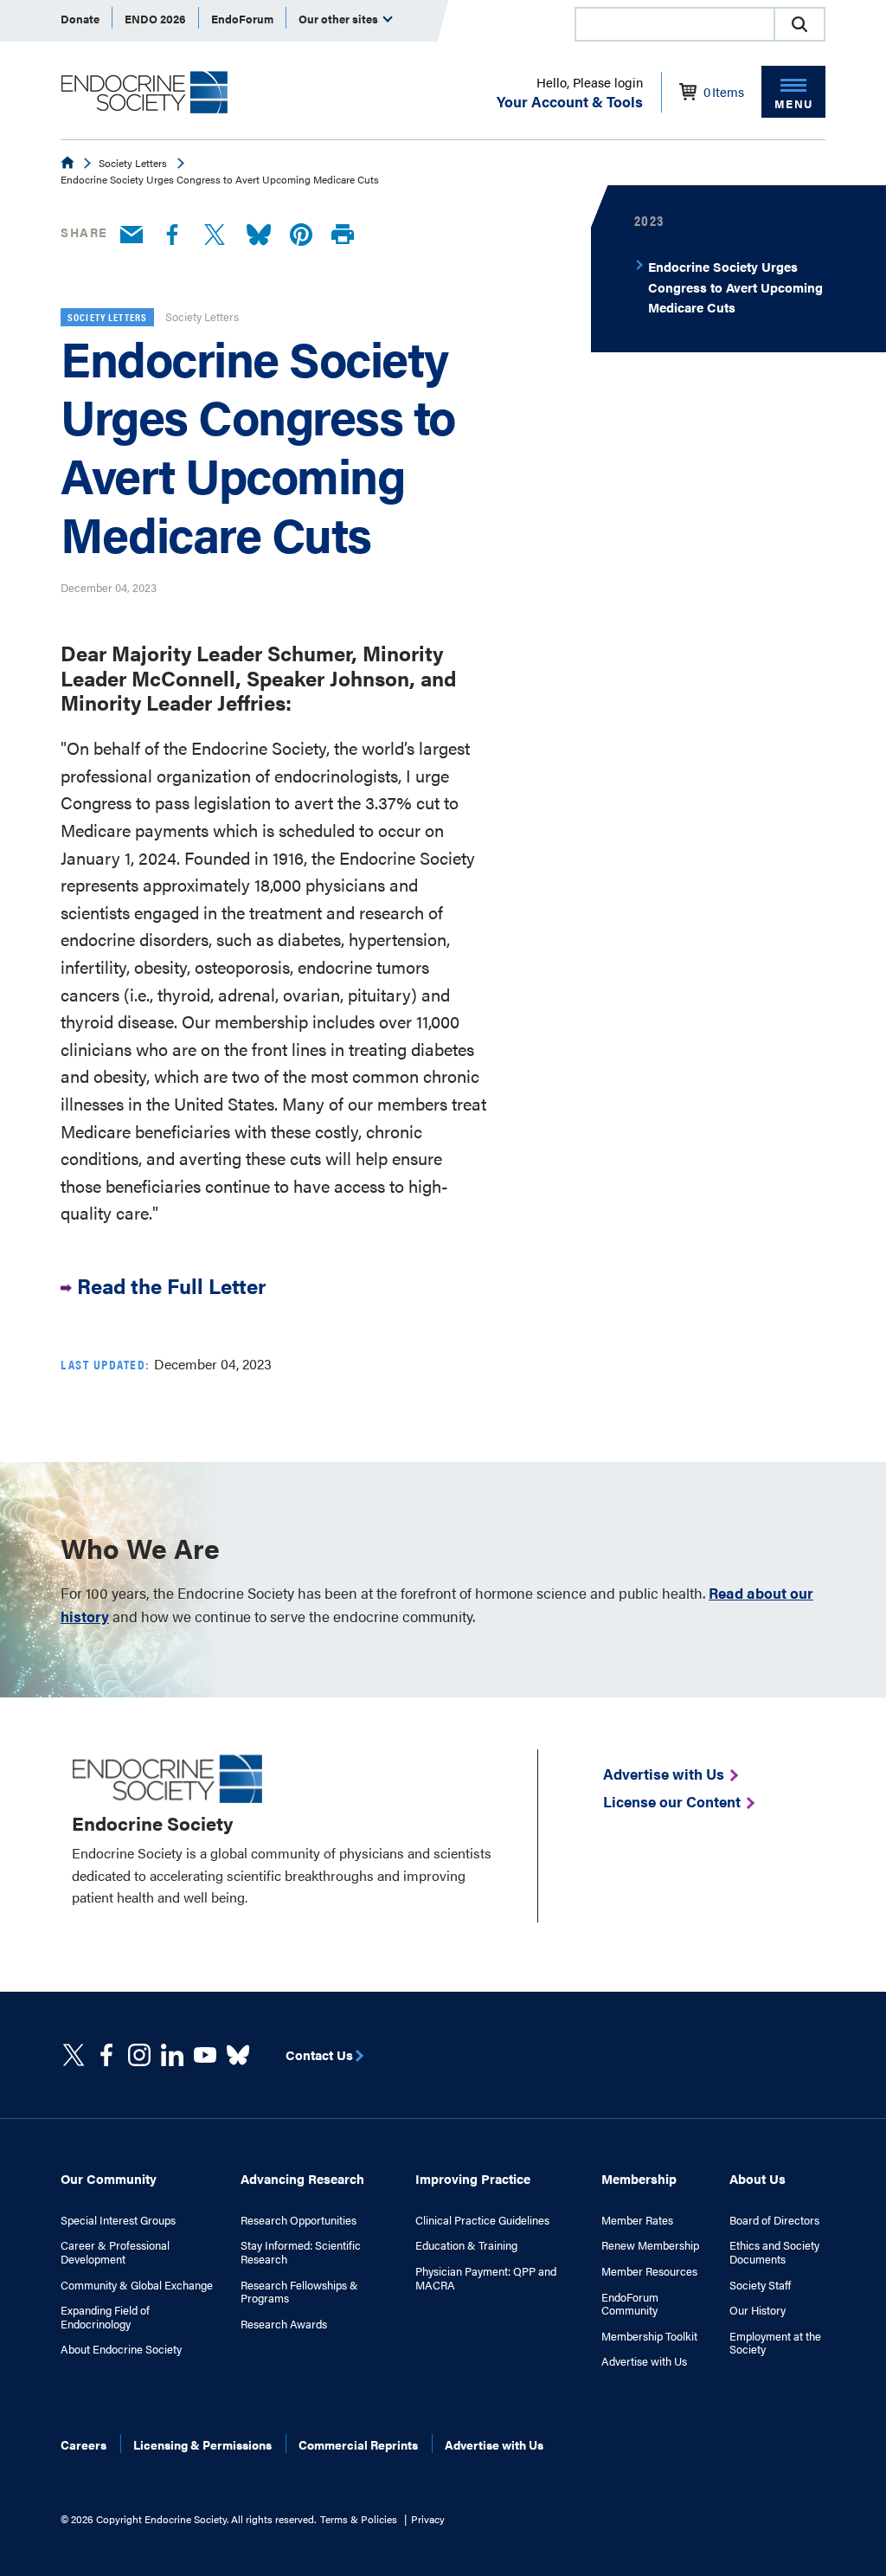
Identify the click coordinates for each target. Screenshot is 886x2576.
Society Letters (133, 163)
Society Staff (760, 2285)
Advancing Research (302, 2178)
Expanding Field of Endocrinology (105, 2317)
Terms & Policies (359, 2519)
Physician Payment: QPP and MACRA (486, 2278)
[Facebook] (172, 235)
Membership (639, 2178)
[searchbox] (675, 26)
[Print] (343, 235)
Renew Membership (650, 2245)
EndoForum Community (630, 2304)
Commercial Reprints (358, 2444)
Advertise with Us (644, 2361)
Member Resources (649, 2271)
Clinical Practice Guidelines (482, 2220)
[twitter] (74, 2055)
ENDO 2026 (155, 19)
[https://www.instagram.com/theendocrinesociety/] (139, 2055)
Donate (80, 19)
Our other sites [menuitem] (340, 19)
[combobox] (674, 24)
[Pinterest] (301, 235)
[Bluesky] (259, 235)
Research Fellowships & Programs (299, 2292)
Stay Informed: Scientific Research (301, 2252)
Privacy (428, 2519)
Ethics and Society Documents (774, 2252)
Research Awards (284, 2324)
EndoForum (242, 19)
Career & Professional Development (115, 2252)
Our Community (109, 2178)
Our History (758, 2310)
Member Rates (637, 2220)
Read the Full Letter (171, 1285)
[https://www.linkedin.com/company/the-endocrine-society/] (172, 2055)
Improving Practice (473, 2178)
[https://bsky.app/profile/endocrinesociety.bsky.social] (238, 2055)
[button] (799, 24)
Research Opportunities (299, 2220)
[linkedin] (205, 2055)
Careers (83, 2444)
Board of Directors (774, 2220)
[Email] (132, 235)
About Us (758, 2178)
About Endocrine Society (121, 2349)
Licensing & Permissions (202, 2444)
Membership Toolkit (649, 2336)
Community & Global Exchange (137, 2285)
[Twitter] (215, 235)
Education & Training (466, 2245)
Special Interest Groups (118, 2220)
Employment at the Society (775, 2343)
